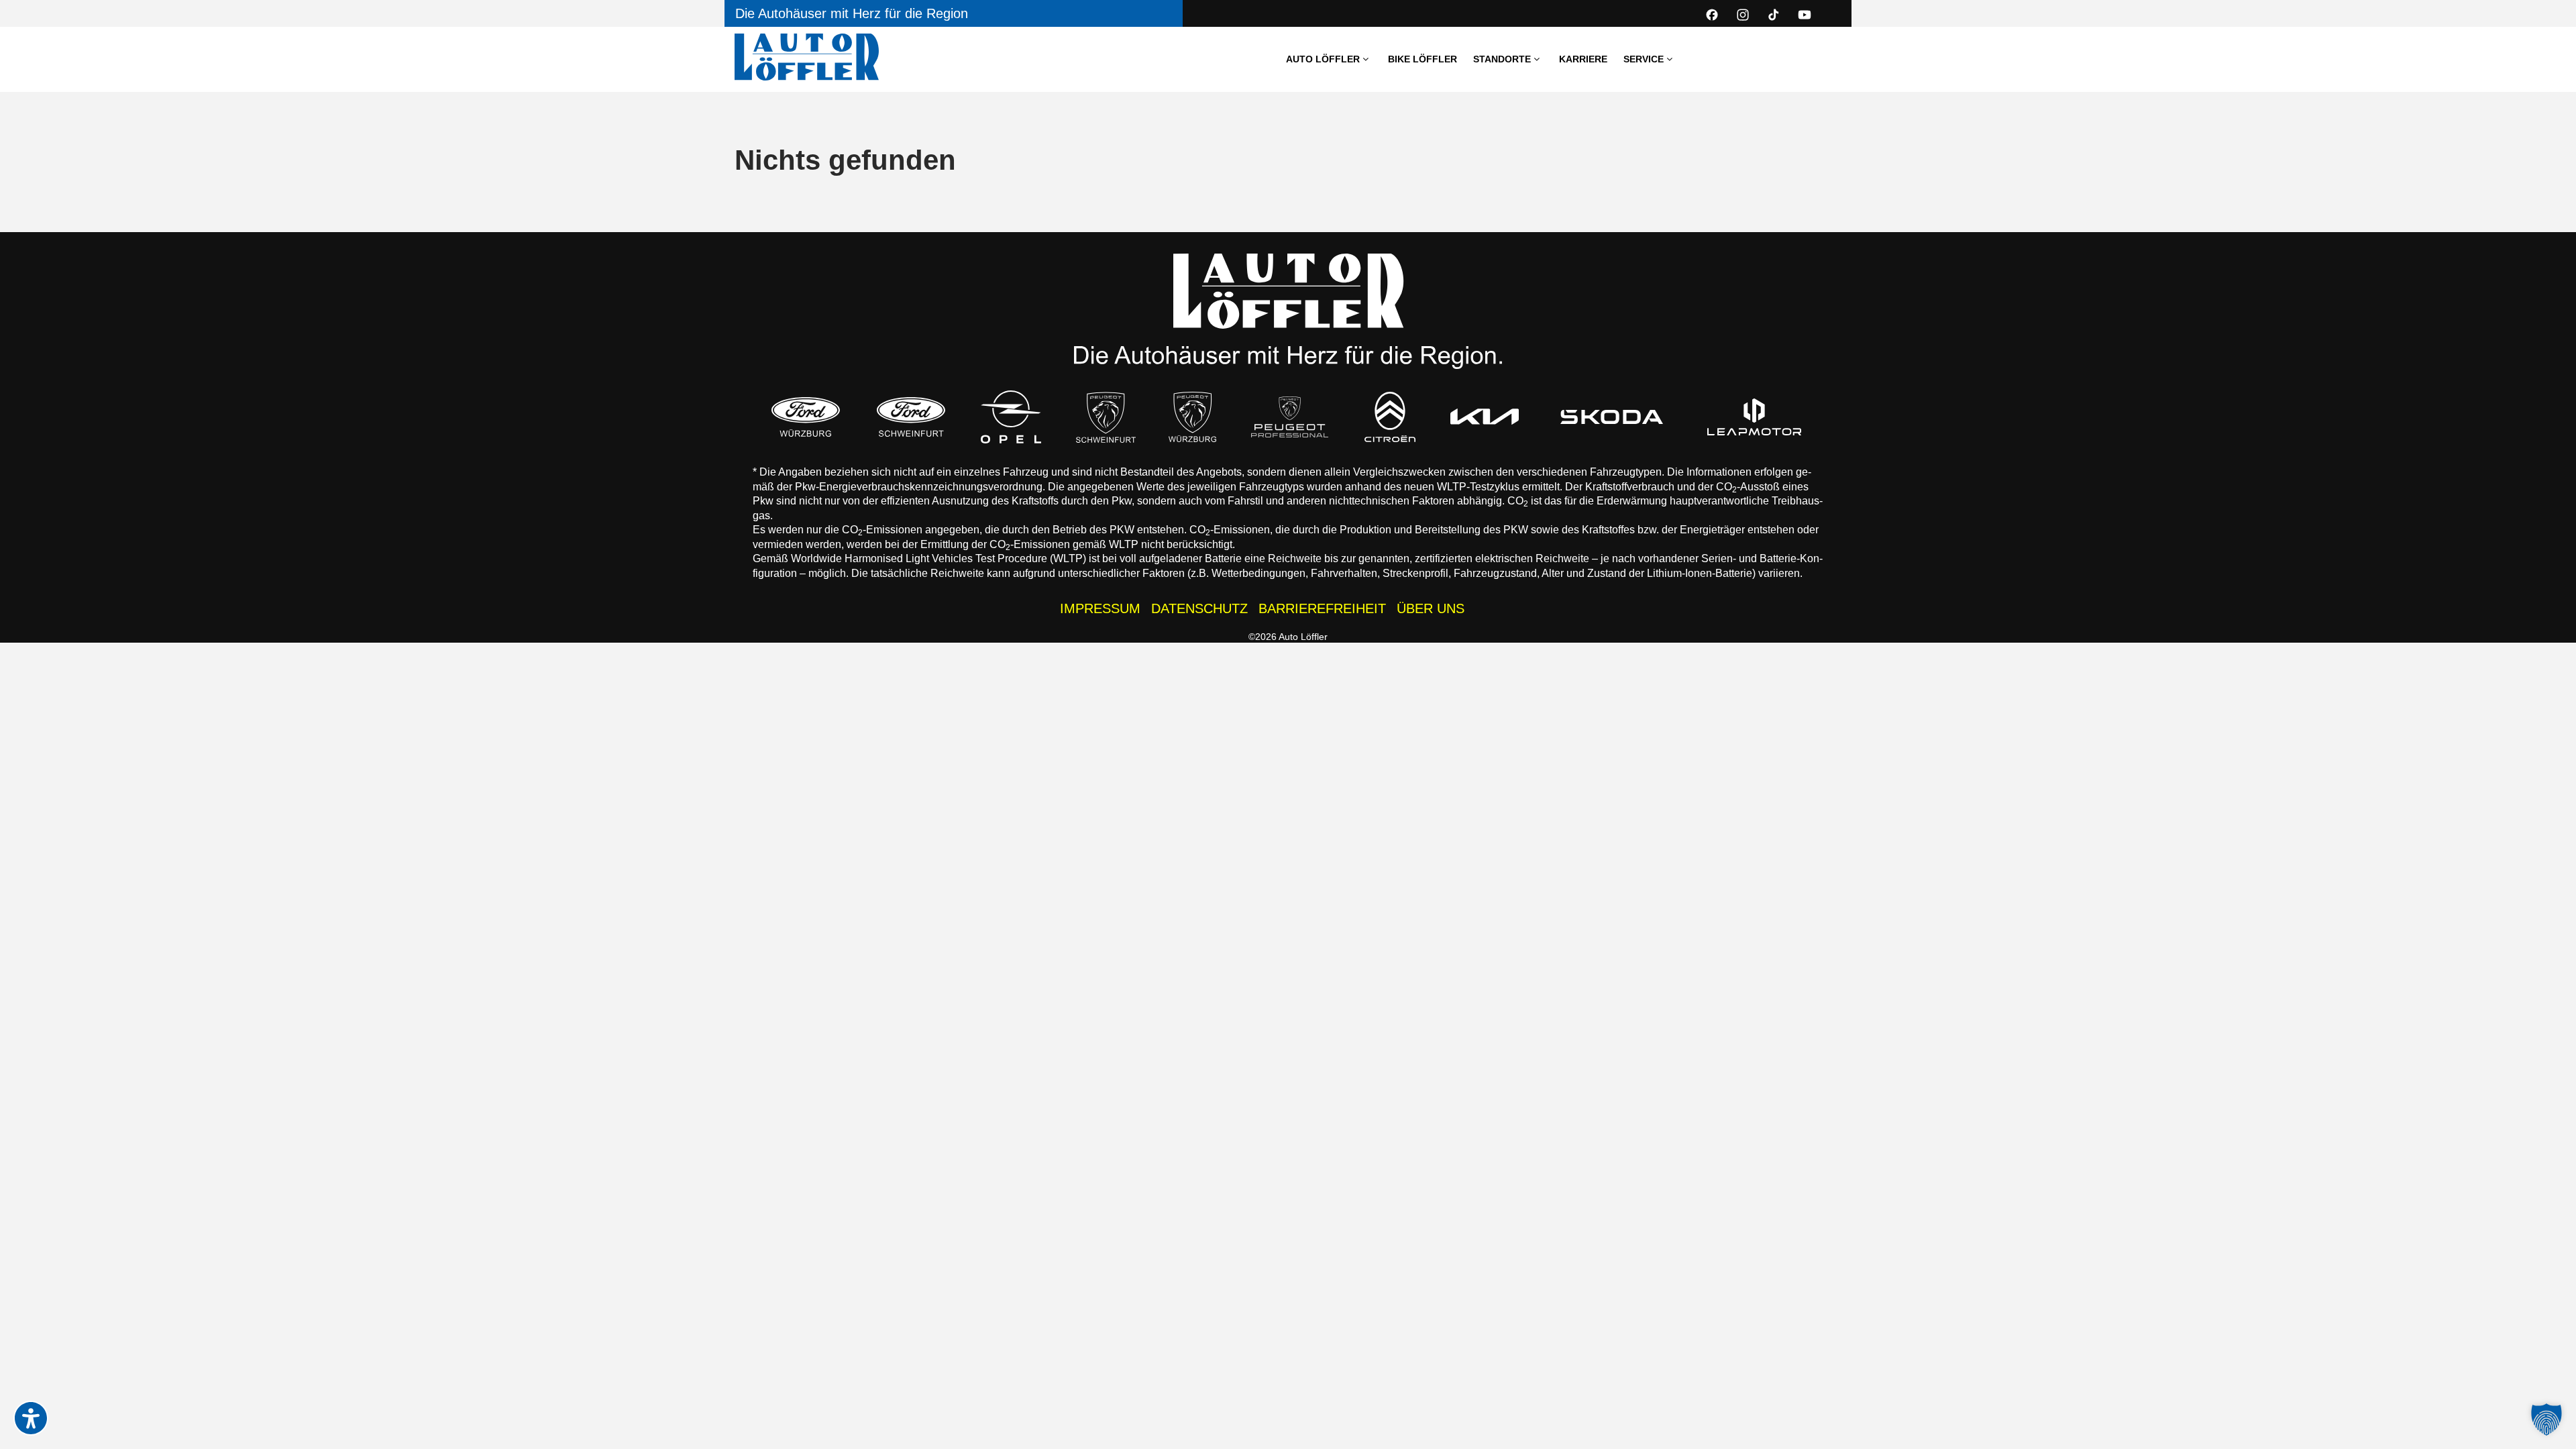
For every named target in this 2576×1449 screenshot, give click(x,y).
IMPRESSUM (1100, 608)
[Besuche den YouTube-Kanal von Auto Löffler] (1805, 15)
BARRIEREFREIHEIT (1322, 608)
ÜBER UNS (1431, 608)
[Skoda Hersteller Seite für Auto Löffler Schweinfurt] (1612, 417)
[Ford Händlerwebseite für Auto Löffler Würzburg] (806, 417)
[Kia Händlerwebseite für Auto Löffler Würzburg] (1485, 417)
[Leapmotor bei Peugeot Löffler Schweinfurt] (1755, 417)
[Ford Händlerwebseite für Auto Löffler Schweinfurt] (911, 417)
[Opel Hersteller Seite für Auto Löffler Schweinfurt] (1011, 417)
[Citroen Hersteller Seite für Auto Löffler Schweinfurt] (1390, 417)
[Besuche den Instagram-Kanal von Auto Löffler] (1743, 15)
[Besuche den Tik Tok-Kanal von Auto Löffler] (1774, 15)
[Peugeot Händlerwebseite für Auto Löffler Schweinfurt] (1106, 417)
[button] (2546, 1419)
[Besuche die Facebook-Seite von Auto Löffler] (1712, 15)
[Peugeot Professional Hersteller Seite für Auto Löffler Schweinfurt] (1290, 417)
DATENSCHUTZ (1199, 608)
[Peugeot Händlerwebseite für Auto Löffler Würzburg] (1193, 417)
